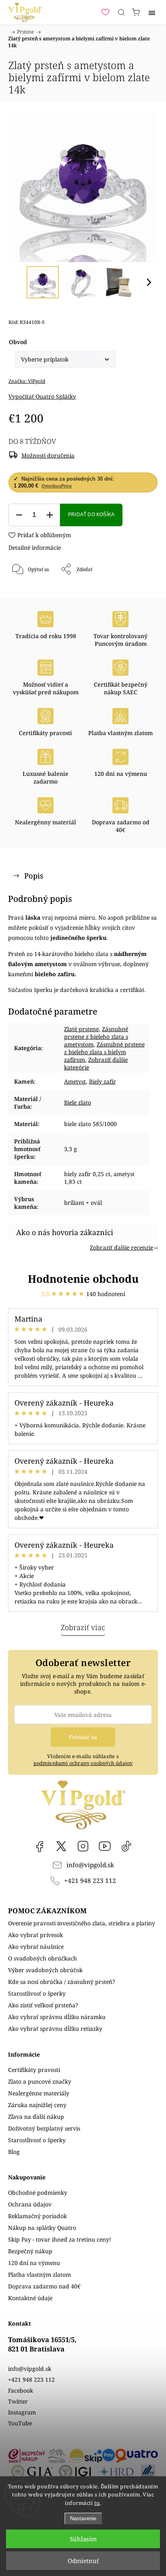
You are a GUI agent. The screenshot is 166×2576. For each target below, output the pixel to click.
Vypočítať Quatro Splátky (42, 396)
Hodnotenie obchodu (83, 1279)
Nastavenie (83, 2518)
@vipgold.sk (127, 1846)
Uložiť (32, 596)
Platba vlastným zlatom (39, 2274)
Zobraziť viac (83, 1627)
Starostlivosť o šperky (37, 1993)
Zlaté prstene (81, 1029)
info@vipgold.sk (90, 1865)
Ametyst (75, 1081)
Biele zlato (78, 1102)
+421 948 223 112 (90, 1881)
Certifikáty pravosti (34, 2070)
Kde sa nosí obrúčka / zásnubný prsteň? (62, 1982)
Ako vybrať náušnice (36, 1947)
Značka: (27, 381)
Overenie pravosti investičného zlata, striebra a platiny (82, 1923)
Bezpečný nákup (30, 2251)
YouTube (105, 1846)
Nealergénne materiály (39, 2093)
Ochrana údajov (30, 2204)
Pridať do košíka (91, 515)
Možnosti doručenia (48, 455)
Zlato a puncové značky (40, 2081)
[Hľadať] (121, 12)
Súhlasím (83, 2539)
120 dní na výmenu (34, 2263)
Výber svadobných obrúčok (45, 1970)
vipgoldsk (61, 1846)
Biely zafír (103, 1081)
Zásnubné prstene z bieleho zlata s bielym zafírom (104, 1052)
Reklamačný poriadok (37, 2216)
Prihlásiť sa (83, 1737)
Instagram (83, 1846)
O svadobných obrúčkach (43, 1958)
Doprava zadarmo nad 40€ (44, 2286)
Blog (14, 2152)
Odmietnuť (83, 2561)
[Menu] (152, 12)
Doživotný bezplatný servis (44, 2128)
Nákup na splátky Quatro (42, 2228)
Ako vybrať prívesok (35, 1935)
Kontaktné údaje (30, 2298)
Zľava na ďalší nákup (36, 2117)
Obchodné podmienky (38, 2193)
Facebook (39, 1846)
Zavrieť (138, 590)
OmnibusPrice (57, 486)
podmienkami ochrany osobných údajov (83, 1763)
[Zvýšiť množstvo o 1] (50, 515)
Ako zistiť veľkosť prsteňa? (43, 2005)
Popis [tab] (34, 876)
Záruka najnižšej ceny (37, 2105)
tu (97, 2503)
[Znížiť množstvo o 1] (19, 515)
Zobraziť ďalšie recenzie (121, 1247)
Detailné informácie (35, 547)
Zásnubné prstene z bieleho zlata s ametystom (96, 1037)
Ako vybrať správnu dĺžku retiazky (55, 2029)
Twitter (18, 2401)
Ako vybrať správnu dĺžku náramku (57, 2017)
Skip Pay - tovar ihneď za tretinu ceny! (60, 2239)
